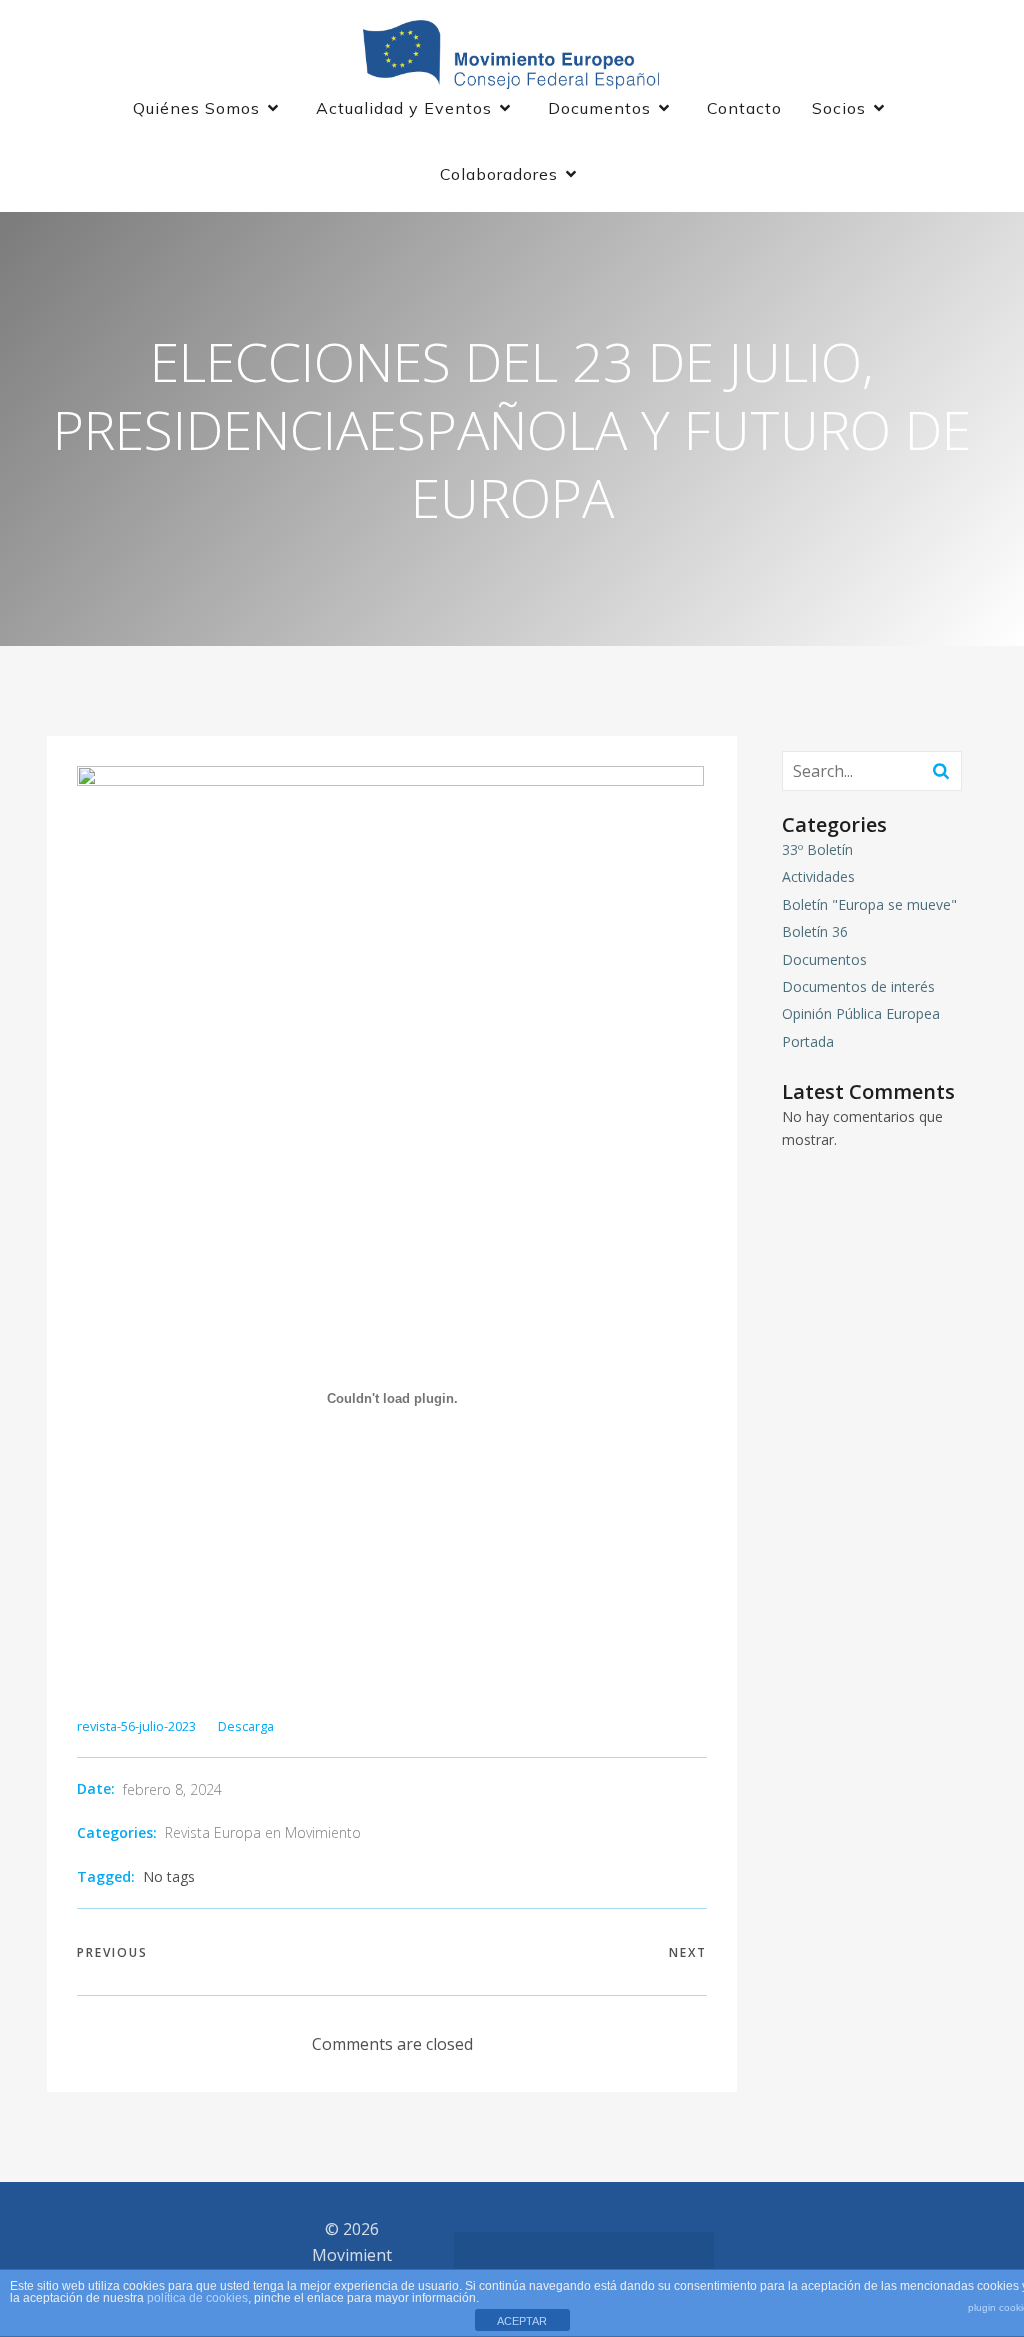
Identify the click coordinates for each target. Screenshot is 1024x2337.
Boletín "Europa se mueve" (869, 904)
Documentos (824, 959)
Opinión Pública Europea (861, 1013)
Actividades (818, 876)
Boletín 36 (815, 931)
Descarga (246, 1726)
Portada (808, 1041)
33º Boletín (817, 849)
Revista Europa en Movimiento (263, 1832)
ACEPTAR (522, 2321)
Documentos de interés (858, 986)
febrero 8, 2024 (172, 1789)
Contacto (744, 108)
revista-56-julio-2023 (136, 1726)
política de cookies (197, 2298)
